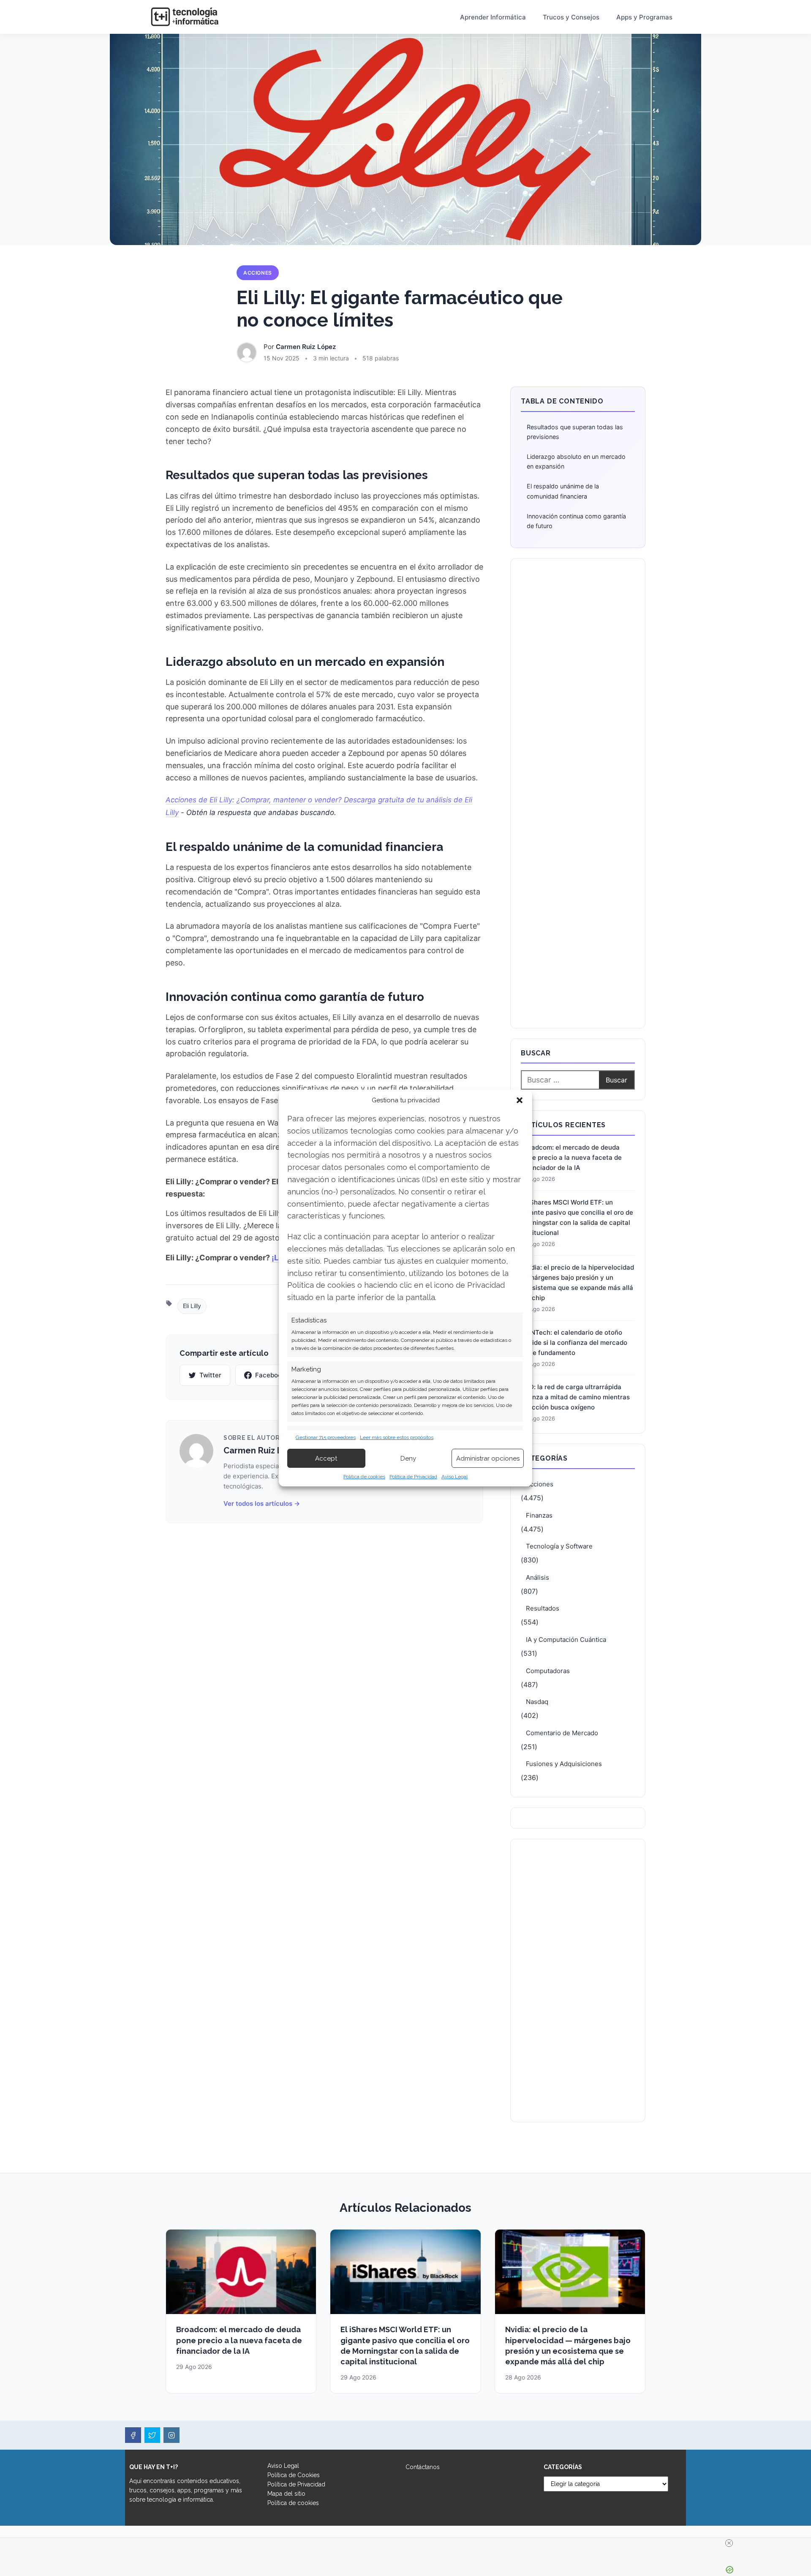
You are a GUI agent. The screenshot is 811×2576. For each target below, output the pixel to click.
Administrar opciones (488, 1458)
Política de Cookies (294, 2475)
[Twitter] (152, 2435)
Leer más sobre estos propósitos (397, 1437)
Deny (408, 1458)
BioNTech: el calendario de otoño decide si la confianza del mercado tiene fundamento (574, 1343)
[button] (520, 1100)
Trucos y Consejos (571, 17)
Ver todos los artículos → (262, 1503)
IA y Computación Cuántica (566, 1640)
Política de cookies (364, 1477)
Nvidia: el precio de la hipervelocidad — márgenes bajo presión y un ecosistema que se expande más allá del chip (577, 1283)
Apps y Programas (644, 17)
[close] (729, 2543)
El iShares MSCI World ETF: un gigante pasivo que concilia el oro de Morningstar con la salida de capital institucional (577, 1217)
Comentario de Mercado (562, 1733)
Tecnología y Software (559, 1546)
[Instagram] (171, 2435)
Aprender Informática (493, 17)
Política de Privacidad (413, 1477)
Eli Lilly (192, 1306)
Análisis (537, 1577)
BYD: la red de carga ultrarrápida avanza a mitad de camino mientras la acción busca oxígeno (575, 1397)
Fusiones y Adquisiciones (564, 1764)
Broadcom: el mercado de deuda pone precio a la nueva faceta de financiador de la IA (571, 1157)
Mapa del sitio (286, 2494)
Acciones (258, 273)
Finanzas (539, 1515)
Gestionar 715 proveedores (326, 1437)
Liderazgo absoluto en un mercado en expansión (576, 461)
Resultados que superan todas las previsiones (575, 432)
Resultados (543, 1608)
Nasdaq (537, 1702)
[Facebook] (133, 2435)
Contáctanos (423, 2467)
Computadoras (548, 1671)
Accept (326, 1458)
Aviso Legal (454, 1477)
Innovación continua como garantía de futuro (576, 521)
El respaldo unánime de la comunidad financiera (563, 491)
